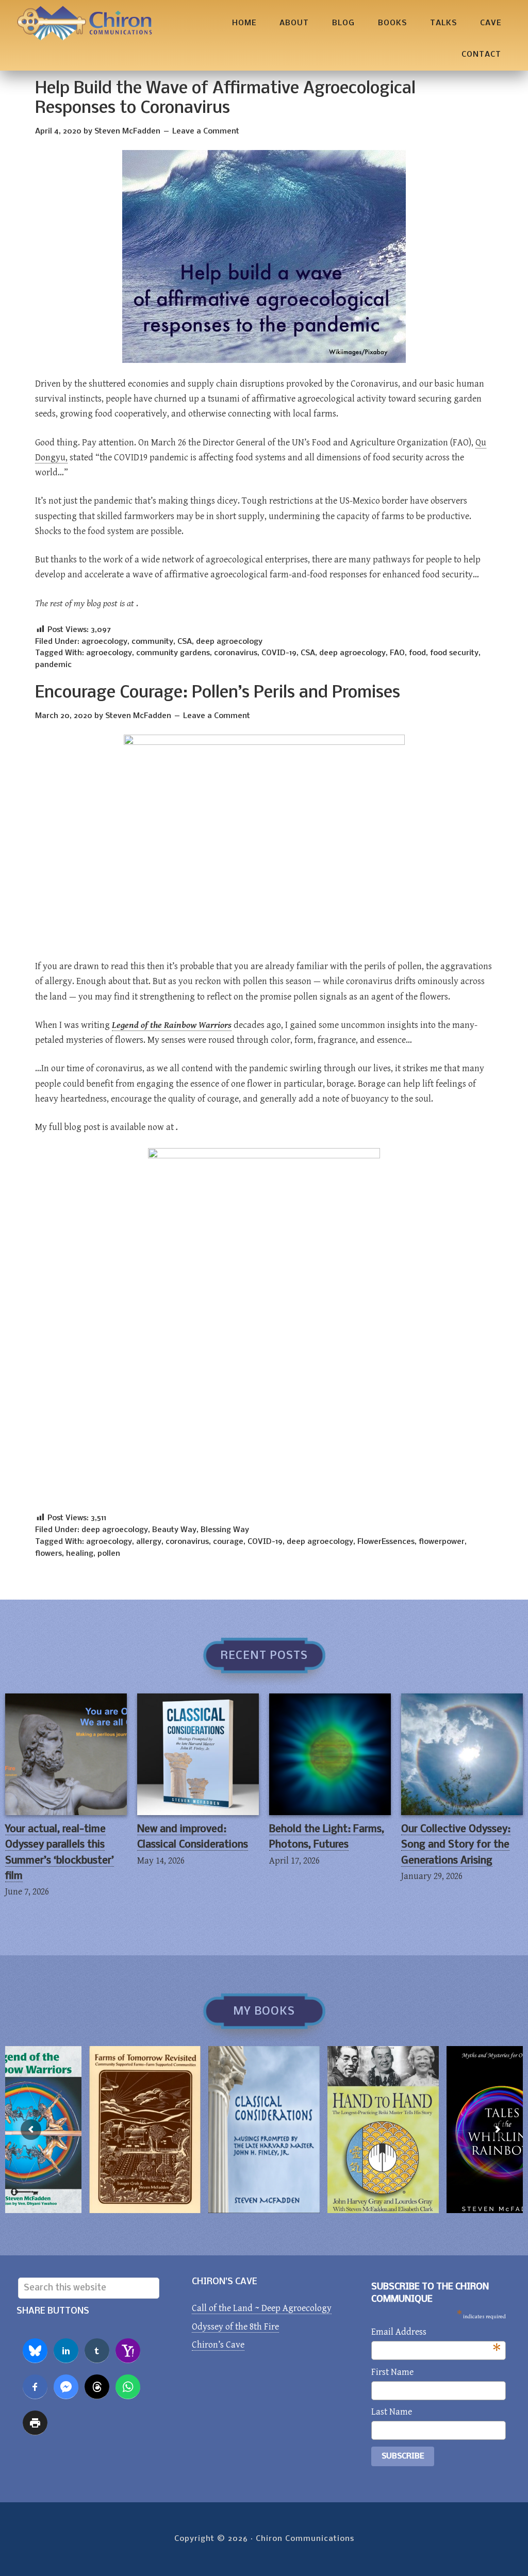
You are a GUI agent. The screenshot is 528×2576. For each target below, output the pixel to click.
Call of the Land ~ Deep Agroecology (262, 2308)
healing (80, 1554)
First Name (392, 2372)
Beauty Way (174, 1530)
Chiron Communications (85, 23)
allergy (149, 1542)
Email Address (436, 2333)
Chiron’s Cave (218, 2345)
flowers (48, 1554)
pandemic (53, 665)
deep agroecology (229, 642)
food (417, 653)
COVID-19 (279, 653)
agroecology (104, 642)
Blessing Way (225, 1530)
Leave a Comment (206, 131)
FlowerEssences (386, 1542)
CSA (185, 642)
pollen (109, 1554)
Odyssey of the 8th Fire (235, 2327)
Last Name (392, 2412)
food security (454, 653)
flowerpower (442, 1542)
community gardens (173, 653)
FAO (397, 653)
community (152, 642)
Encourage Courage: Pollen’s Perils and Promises (218, 693)
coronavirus (236, 653)
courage (228, 1542)
